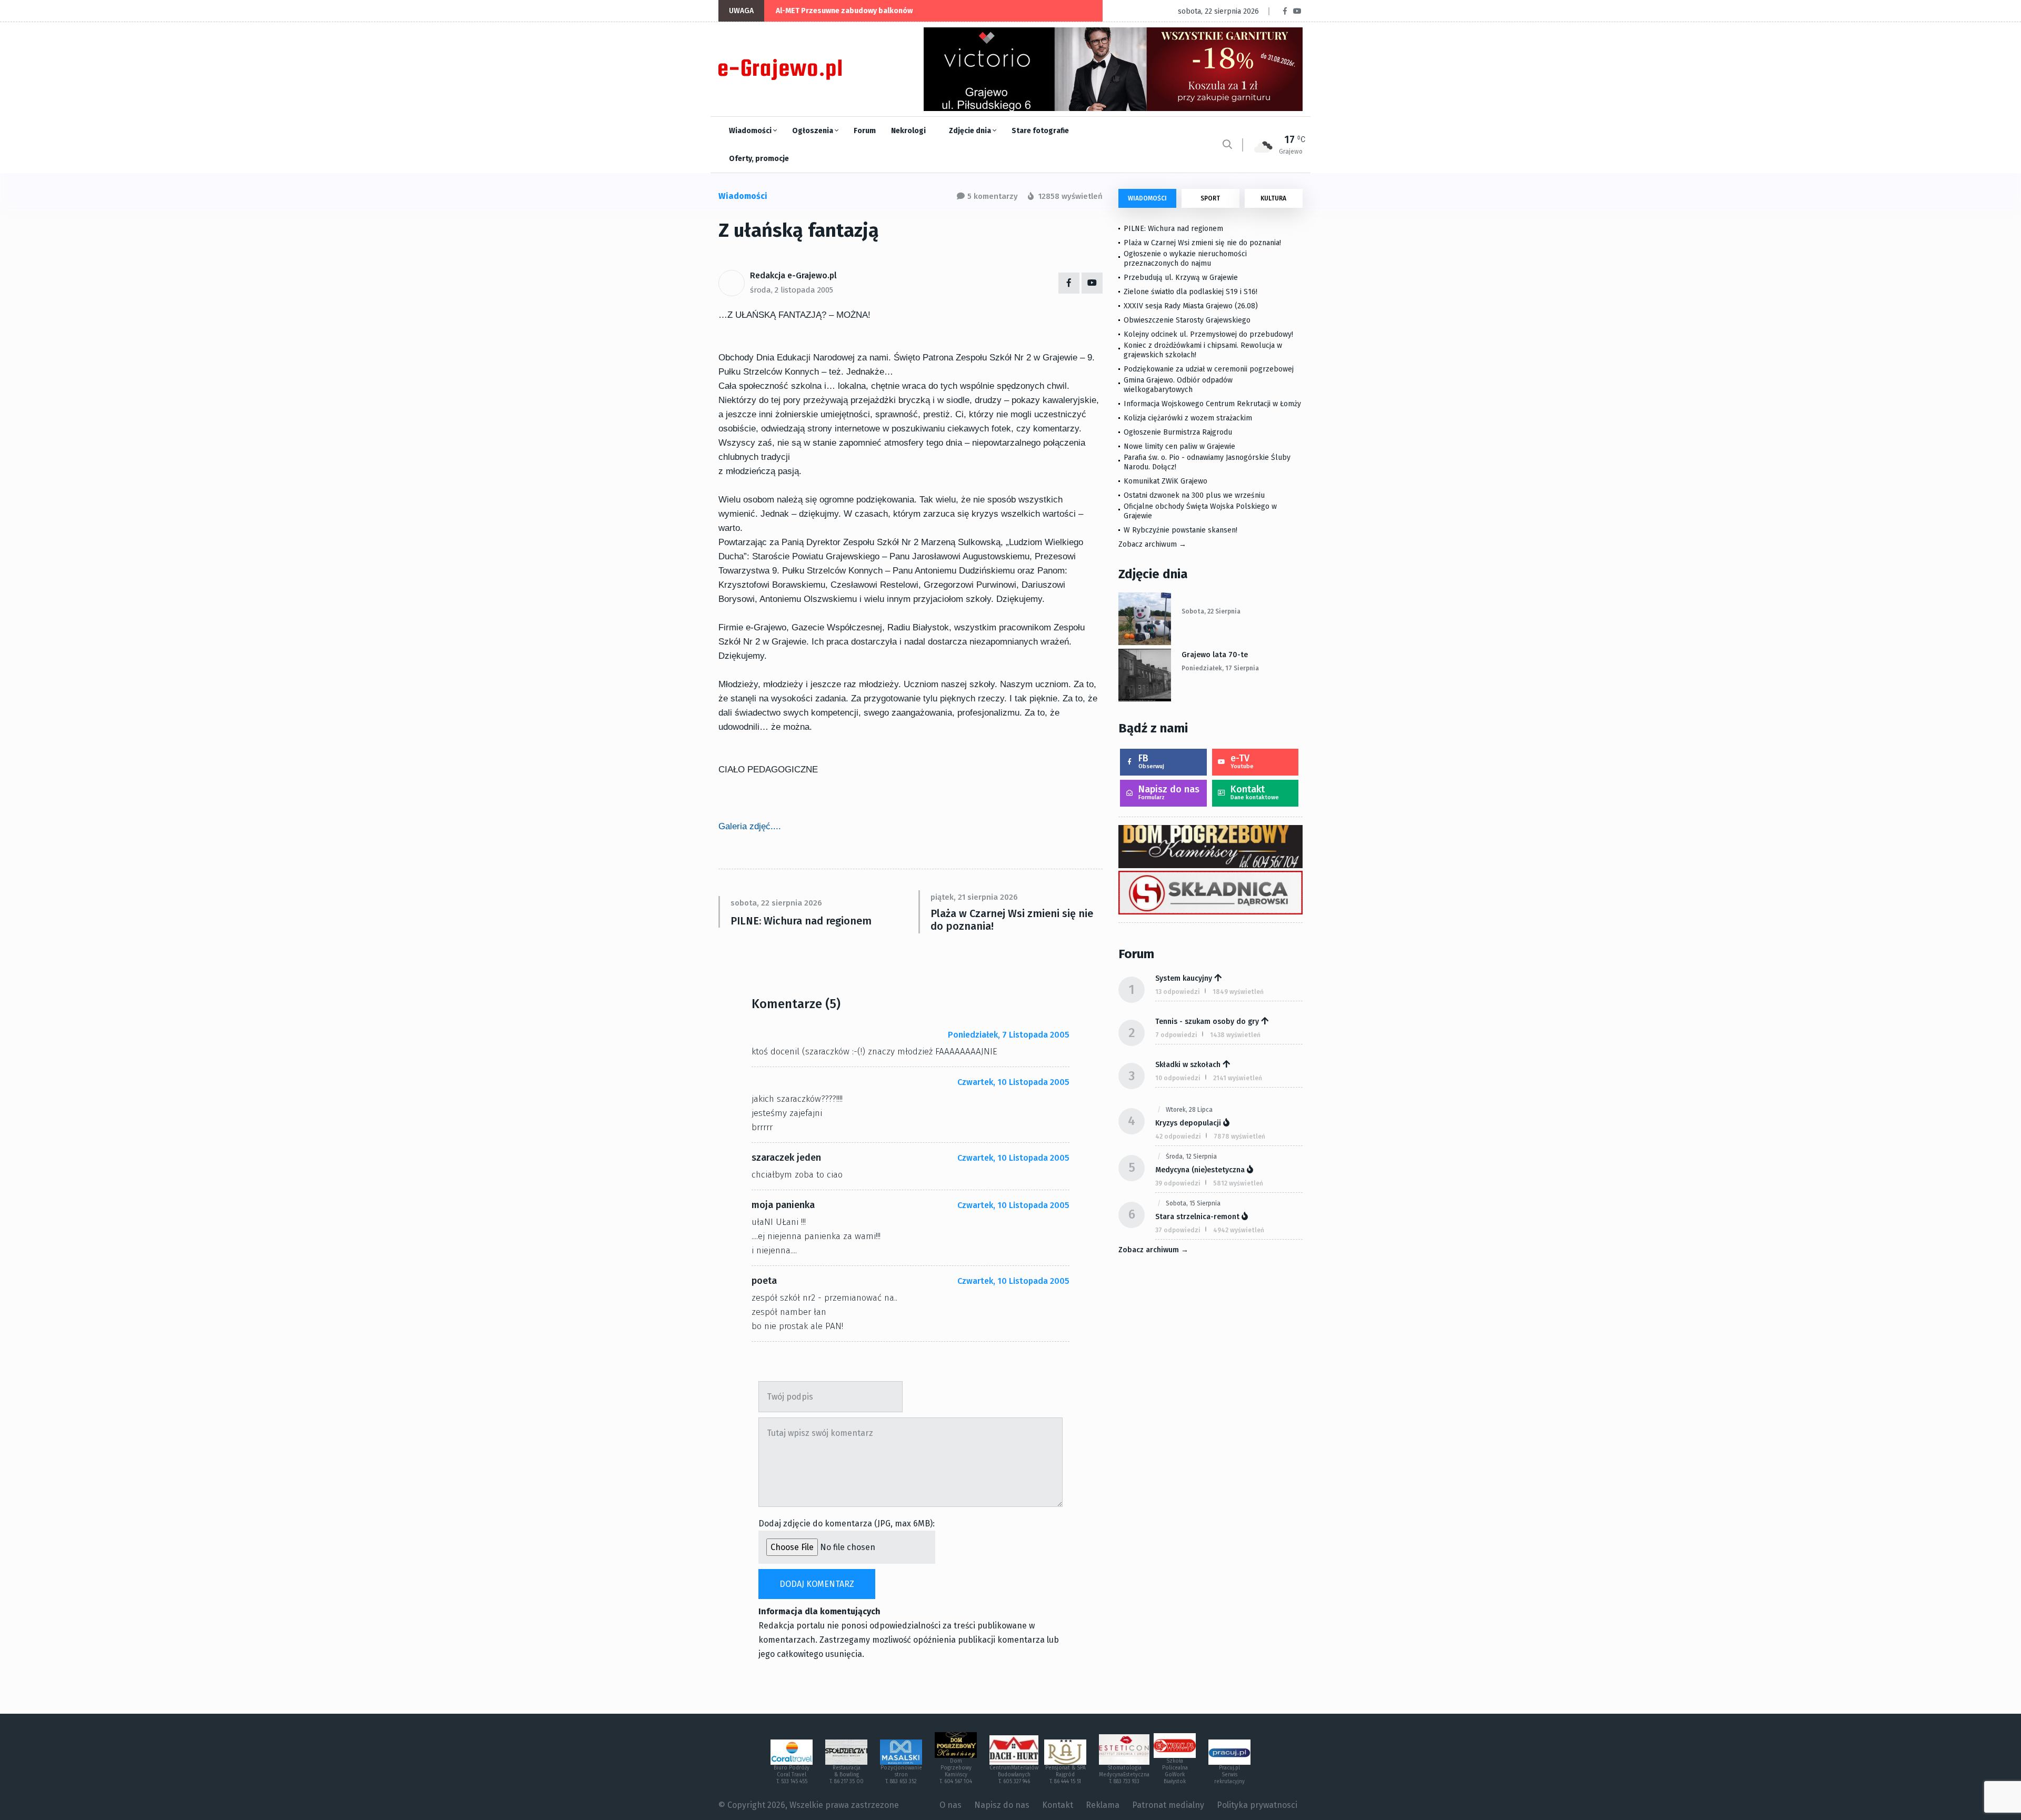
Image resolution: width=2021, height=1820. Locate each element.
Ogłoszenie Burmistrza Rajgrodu (1178, 432)
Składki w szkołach (1188, 1065)
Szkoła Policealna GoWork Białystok (1175, 1771)
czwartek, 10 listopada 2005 (1013, 1082)
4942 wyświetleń (1239, 1230)
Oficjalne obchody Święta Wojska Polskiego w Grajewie (1200, 511)
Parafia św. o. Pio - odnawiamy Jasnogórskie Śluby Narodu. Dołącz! (1207, 462)
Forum (865, 131)
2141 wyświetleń (1238, 1078)
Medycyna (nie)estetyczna (1200, 1170)
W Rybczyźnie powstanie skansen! (1180, 530)
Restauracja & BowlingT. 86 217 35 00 (847, 1775)
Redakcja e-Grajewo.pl (793, 275)
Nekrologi (908, 131)
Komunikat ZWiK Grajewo (1165, 481)
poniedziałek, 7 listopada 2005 (1009, 1035)
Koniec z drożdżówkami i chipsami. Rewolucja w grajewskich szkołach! (1203, 350)
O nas (951, 1805)
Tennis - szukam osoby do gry (1207, 1022)
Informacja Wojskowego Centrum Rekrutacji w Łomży (1212, 404)
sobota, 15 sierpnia (1193, 1203)
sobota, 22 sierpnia (1211, 611)
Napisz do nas (1169, 792)
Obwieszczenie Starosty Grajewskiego (1187, 320)
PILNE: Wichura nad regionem (801, 921)
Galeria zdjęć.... (750, 826)
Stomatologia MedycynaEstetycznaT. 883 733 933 (1124, 1775)
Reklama (1103, 1805)
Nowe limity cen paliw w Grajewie (1179, 446)
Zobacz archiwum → (1152, 544)
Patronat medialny (1168, 1805)
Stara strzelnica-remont (1197, 1217)
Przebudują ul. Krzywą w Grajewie (1181, 278)
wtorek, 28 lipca (1189, 1110)
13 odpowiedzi (1178, 992)
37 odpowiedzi (1178, 1230)
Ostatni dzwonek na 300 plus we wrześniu (1194, 495)
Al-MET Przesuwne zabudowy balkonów (844, 11)
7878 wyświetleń (1239, 1137)
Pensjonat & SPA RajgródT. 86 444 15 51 (1065, 1775)
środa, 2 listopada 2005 (792, 290)
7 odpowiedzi (1176, 1035)
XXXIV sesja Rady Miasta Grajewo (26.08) (1191, 306)
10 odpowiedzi (1178, 1078)
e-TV (1242, 761)
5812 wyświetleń (1238, 1183)
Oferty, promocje (759, 159)
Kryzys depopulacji (1188, 1123)
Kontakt (1255, 792)
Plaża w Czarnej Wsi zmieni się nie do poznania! (1012, 920)
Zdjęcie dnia (971, 131)
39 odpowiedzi (1178, 1183)
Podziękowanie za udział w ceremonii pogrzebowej (1209, 369)
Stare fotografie (1040, 131)
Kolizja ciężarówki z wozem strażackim (1188, 418)
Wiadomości (751, 131)
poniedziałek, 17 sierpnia (1220, 668)
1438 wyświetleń (1235, 1035)
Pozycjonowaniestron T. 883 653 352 (901, 1775)
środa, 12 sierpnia (1191, 1157)
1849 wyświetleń (1238, 992)
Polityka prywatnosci (1257, 1805)
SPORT (1210, 198)
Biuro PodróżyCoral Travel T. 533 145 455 (792, 1775)
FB (1151, 761)
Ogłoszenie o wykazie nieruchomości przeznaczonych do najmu (1185, 259)
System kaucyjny (1184, 978)
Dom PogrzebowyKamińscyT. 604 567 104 (956, 1771)
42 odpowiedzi (1178, 1137)
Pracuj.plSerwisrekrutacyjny (1229, 1775)
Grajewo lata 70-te (1215, 655)
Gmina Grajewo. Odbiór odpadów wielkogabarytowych (1178, 385)
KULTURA (1273, 198)
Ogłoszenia (813, 131)
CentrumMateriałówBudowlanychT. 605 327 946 (1014, 1775)
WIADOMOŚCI (1147, 198)
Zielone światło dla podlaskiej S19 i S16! (1192, 292)
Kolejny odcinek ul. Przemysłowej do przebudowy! (1208, 334)
